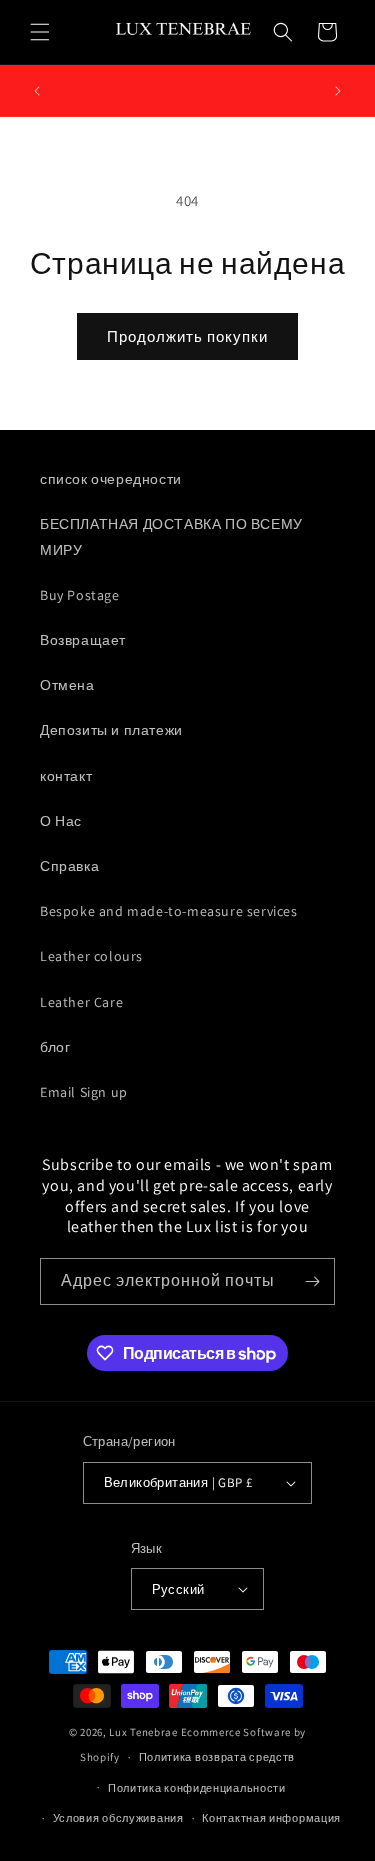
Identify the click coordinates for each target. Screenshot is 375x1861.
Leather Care (81, 1002)
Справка (69, 866)
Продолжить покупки (187, 336)
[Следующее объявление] (338, 91)
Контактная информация (271, 1818)
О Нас (61, 821)
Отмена (67, 685)
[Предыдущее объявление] (37, 91)
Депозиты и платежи (111, 730)
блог (55, 1047)
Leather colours (91, 956)
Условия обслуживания (118, 1818)
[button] (40, 32)
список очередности (111, 479)
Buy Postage (80, 595)
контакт (66, 776)
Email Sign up (84, 1092)
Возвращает (83, 640)
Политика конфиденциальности (197, 1788)
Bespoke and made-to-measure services (169, 911)
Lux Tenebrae (143, 1732)
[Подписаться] (312, 1281)
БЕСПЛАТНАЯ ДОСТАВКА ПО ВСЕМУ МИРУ (171, 536)
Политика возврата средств (217, 1757)
